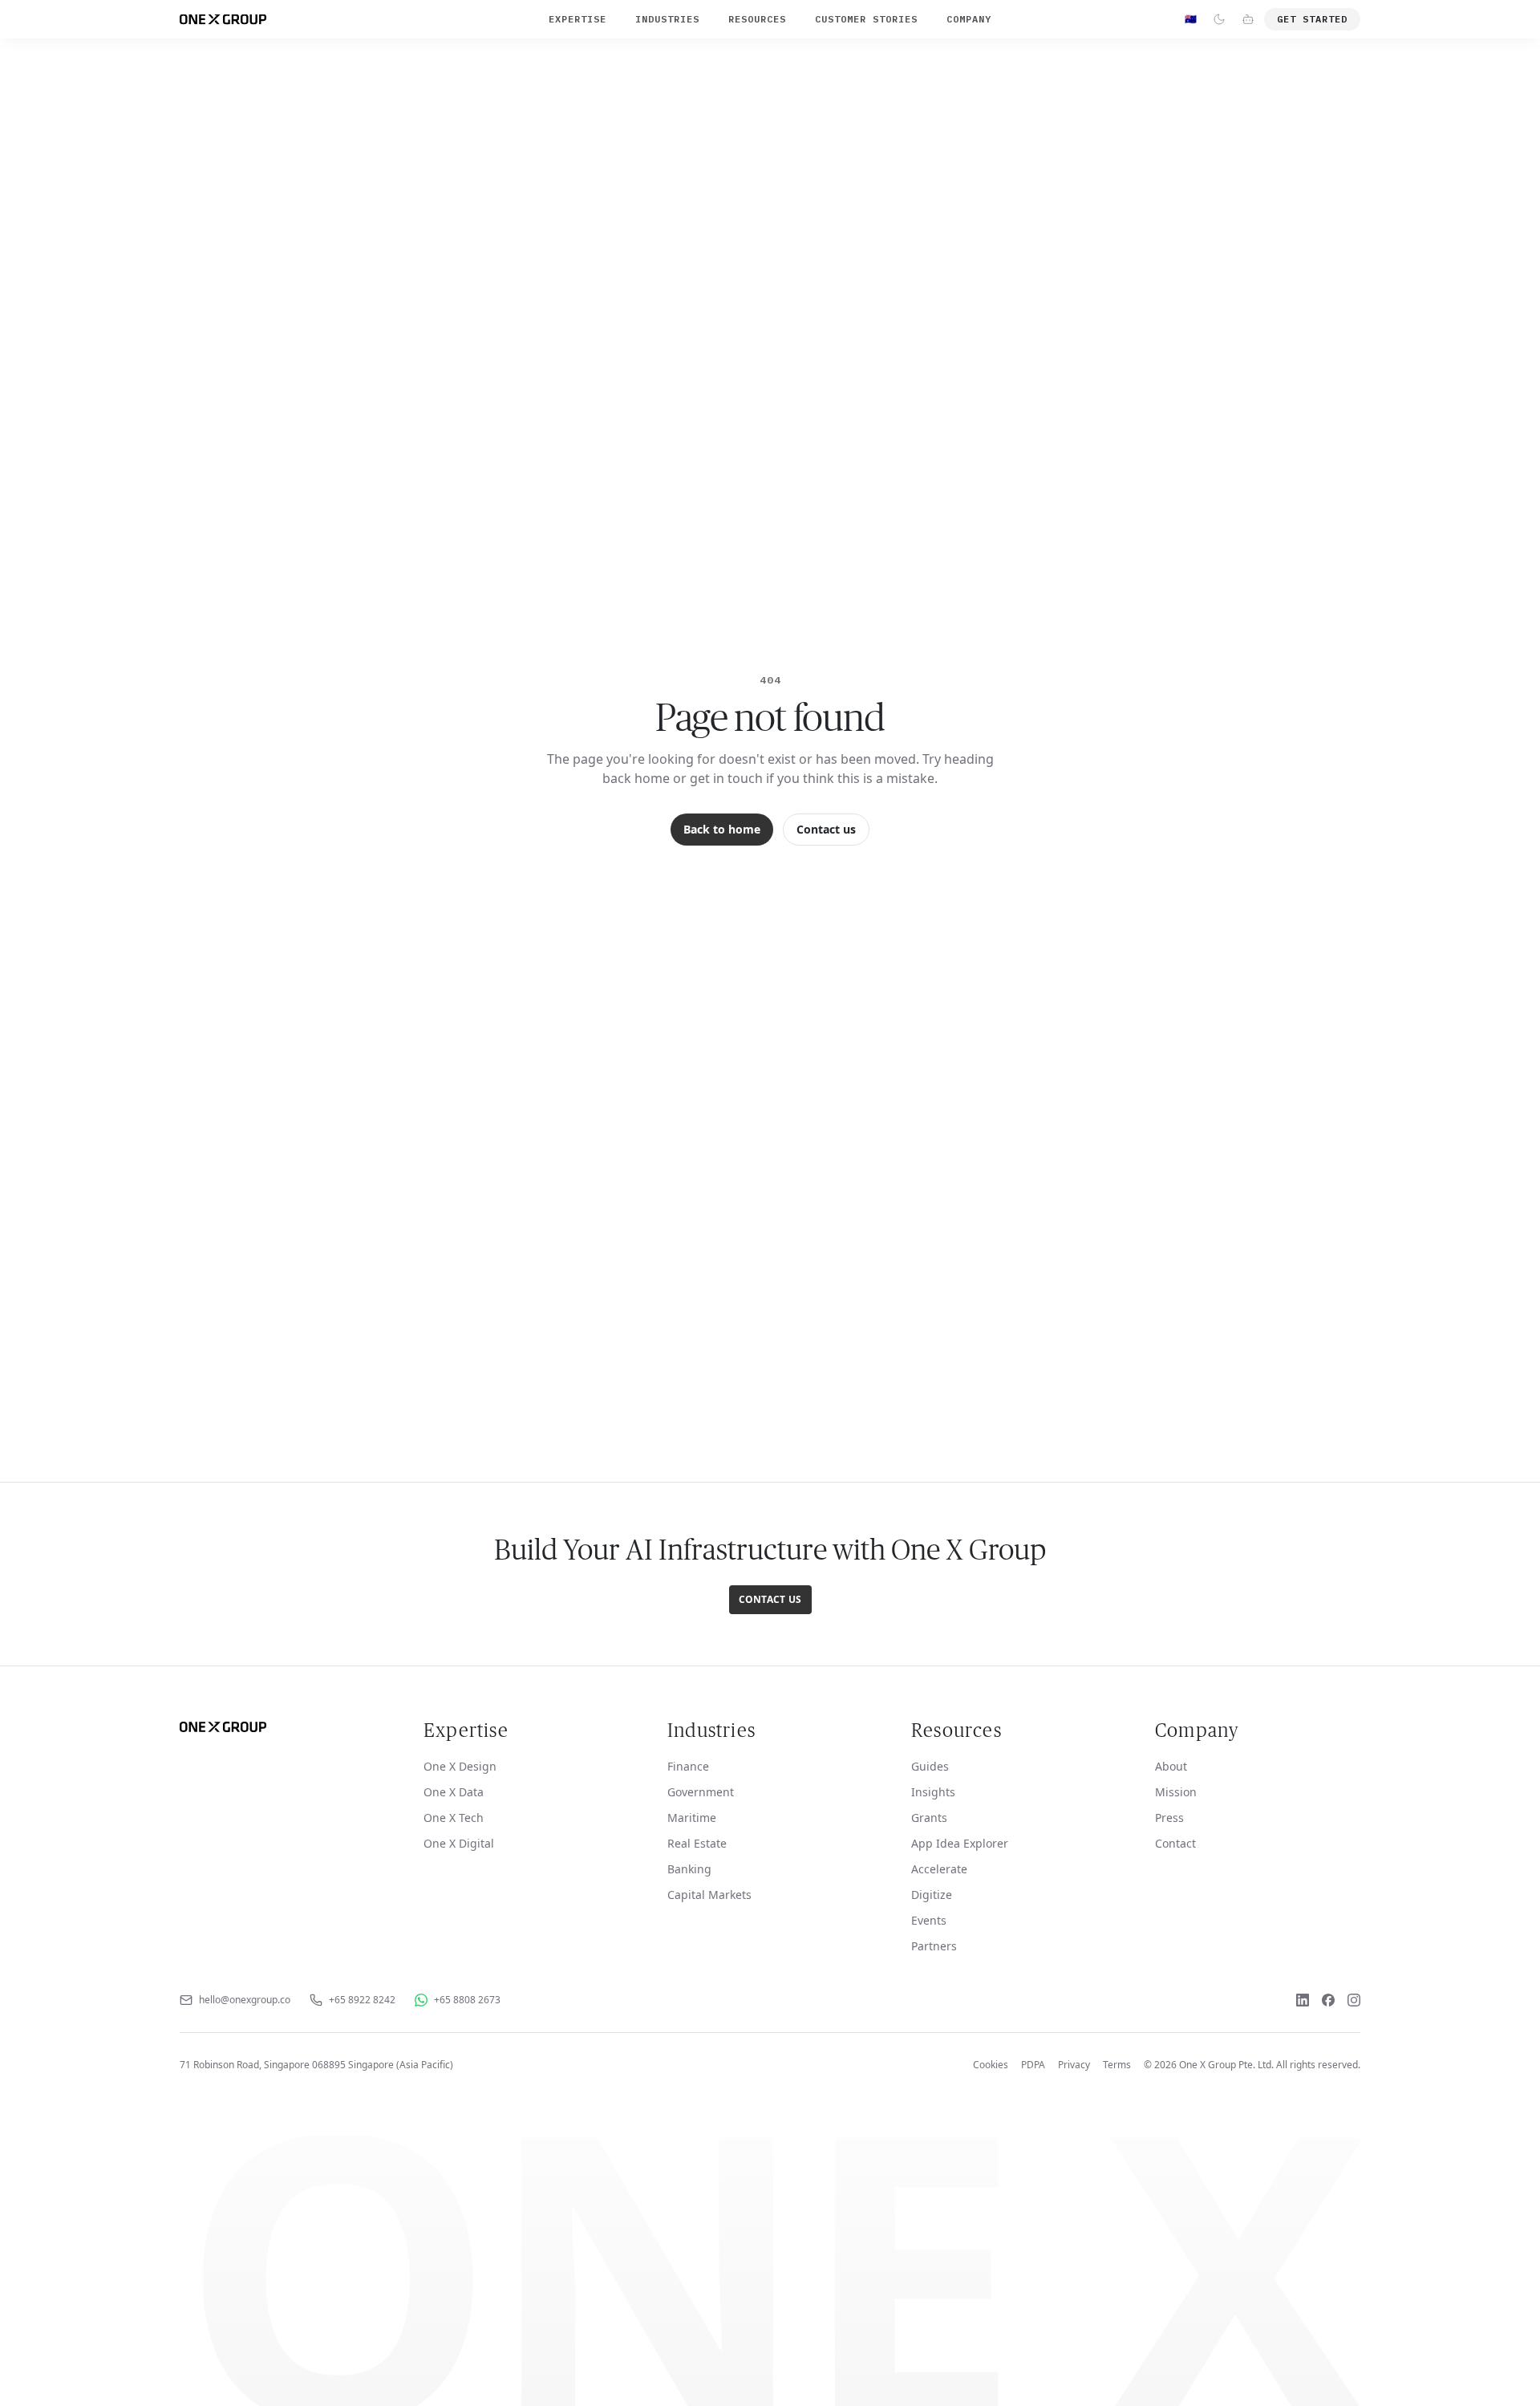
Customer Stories (866, 19)
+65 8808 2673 (467, 2000)
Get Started (1312, 19)
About (1171, 1766)
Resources (757, 19)
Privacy (1074, 2065)
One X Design (460, 1766)
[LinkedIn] (1303, 2000)
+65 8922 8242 (362, 2000)
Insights (933, 1792)
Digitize (932, 1895)
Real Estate (697, 1843)
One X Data (454, 1792)
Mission (1176, 1792)
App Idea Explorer (960, 1843)
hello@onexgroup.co (245, 2000)
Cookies (991, 2065)
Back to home (722, 829)
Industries (667, 19)
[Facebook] (1328, 2000)
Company (969, 19)
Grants (929, 1818)
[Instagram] (1354, 2000)
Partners (934, 1946)
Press (1169, 1818)
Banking (689, 1869)
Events (929, 1920)
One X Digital (459, 1843)
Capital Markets (709, 1895)
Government (701, 1792)
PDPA (1033, 2065)
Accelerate (939, 1869)
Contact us (826, 829)
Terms (1117, 2065)
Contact (1175, 1843)
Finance (688, 1766)
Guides (930, 1766)
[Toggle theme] (1219, 19)
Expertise (577, 19)
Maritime (692, 1818)
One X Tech (454, 1818)
